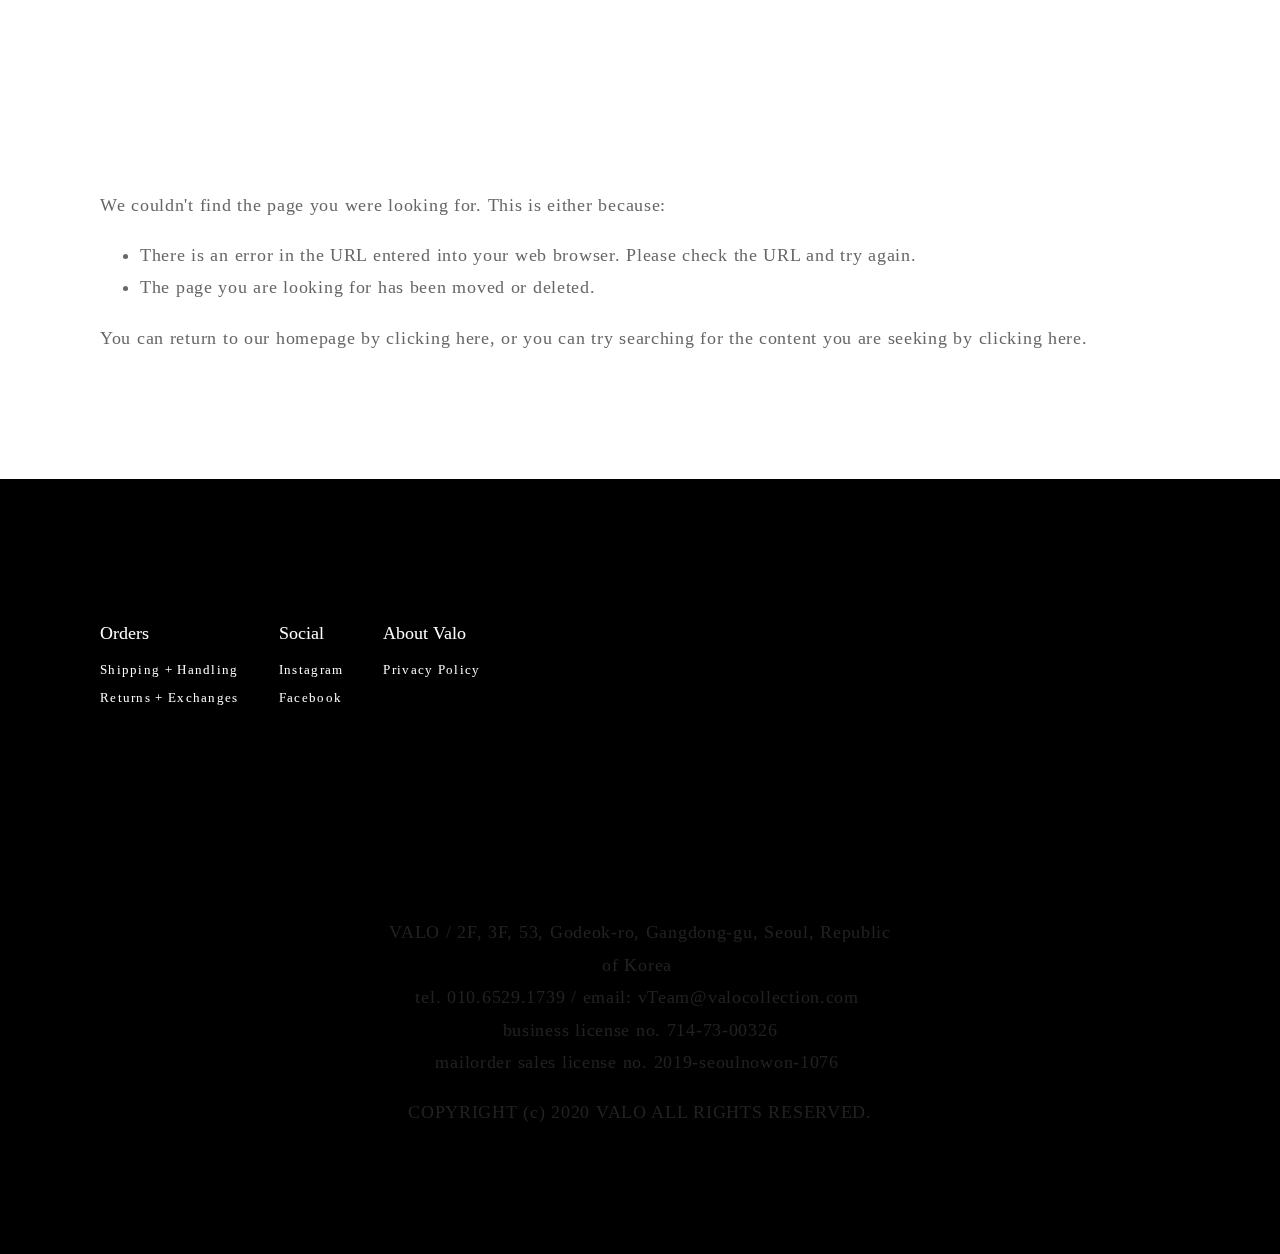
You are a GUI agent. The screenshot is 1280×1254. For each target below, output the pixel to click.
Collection (341, 46)
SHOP (428, 46)
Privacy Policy (431, 669)
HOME (123, 46)
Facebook (310, 697)
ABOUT (1000, 46)
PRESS (1067, 46)
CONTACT (1143, 46)
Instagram (311, 669)
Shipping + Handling (169, 669)
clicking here (437, 338)
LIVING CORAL (218, 46)
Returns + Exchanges (169, 697)
